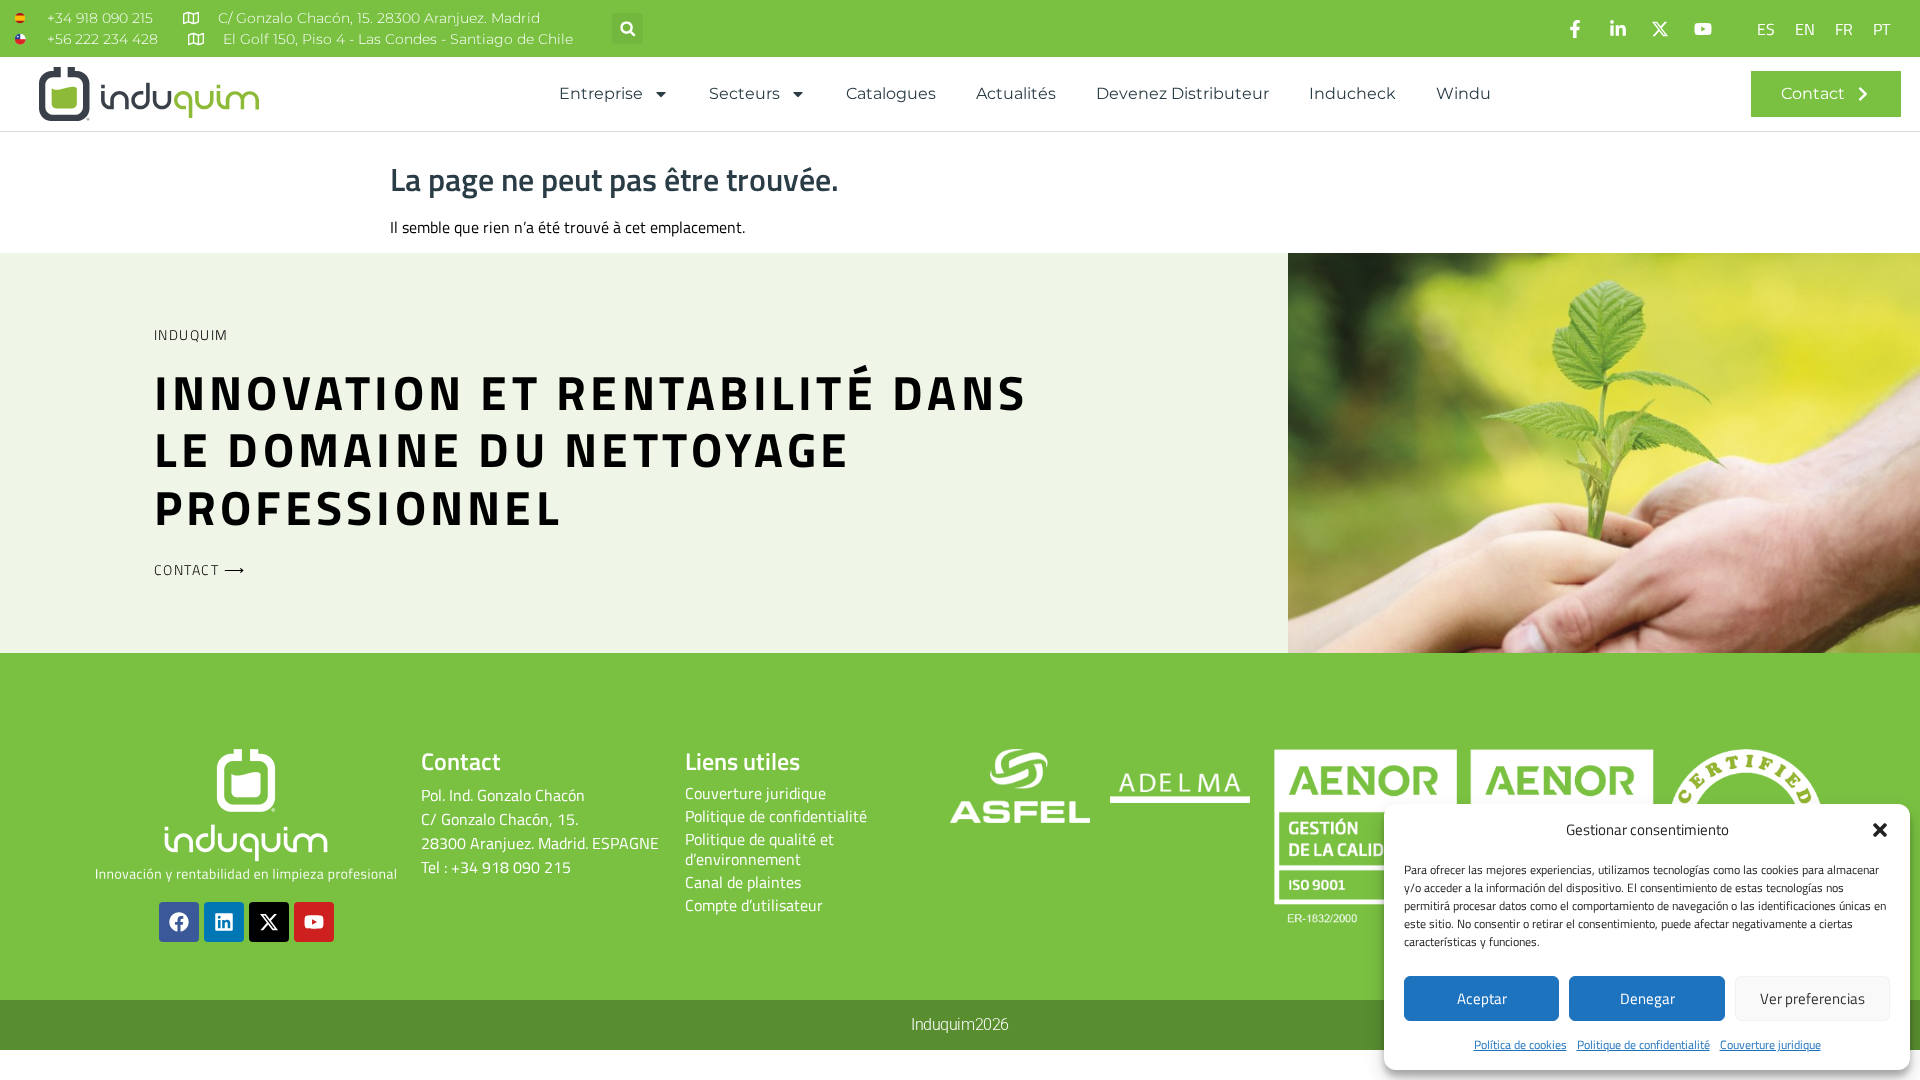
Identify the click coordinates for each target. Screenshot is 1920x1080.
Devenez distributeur (1182, 93)
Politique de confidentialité (1643, 1044)
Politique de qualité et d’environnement (759, 849)
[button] (1880, 830)
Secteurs (744, 93)
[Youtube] (314, 922)
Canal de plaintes (743, 882)
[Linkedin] (224, 922)
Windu (1463, 93)
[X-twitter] (269, 922)
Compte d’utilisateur (754, 905)
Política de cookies (1520, 1044)
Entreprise (601, 93)
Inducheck (1352, 93)
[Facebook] (179, 922)
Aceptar (1482, 998)
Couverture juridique (1770, 1044)
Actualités (1016, 93)
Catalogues (891, 93)
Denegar (1647, 998)
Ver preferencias (1812, 998)
